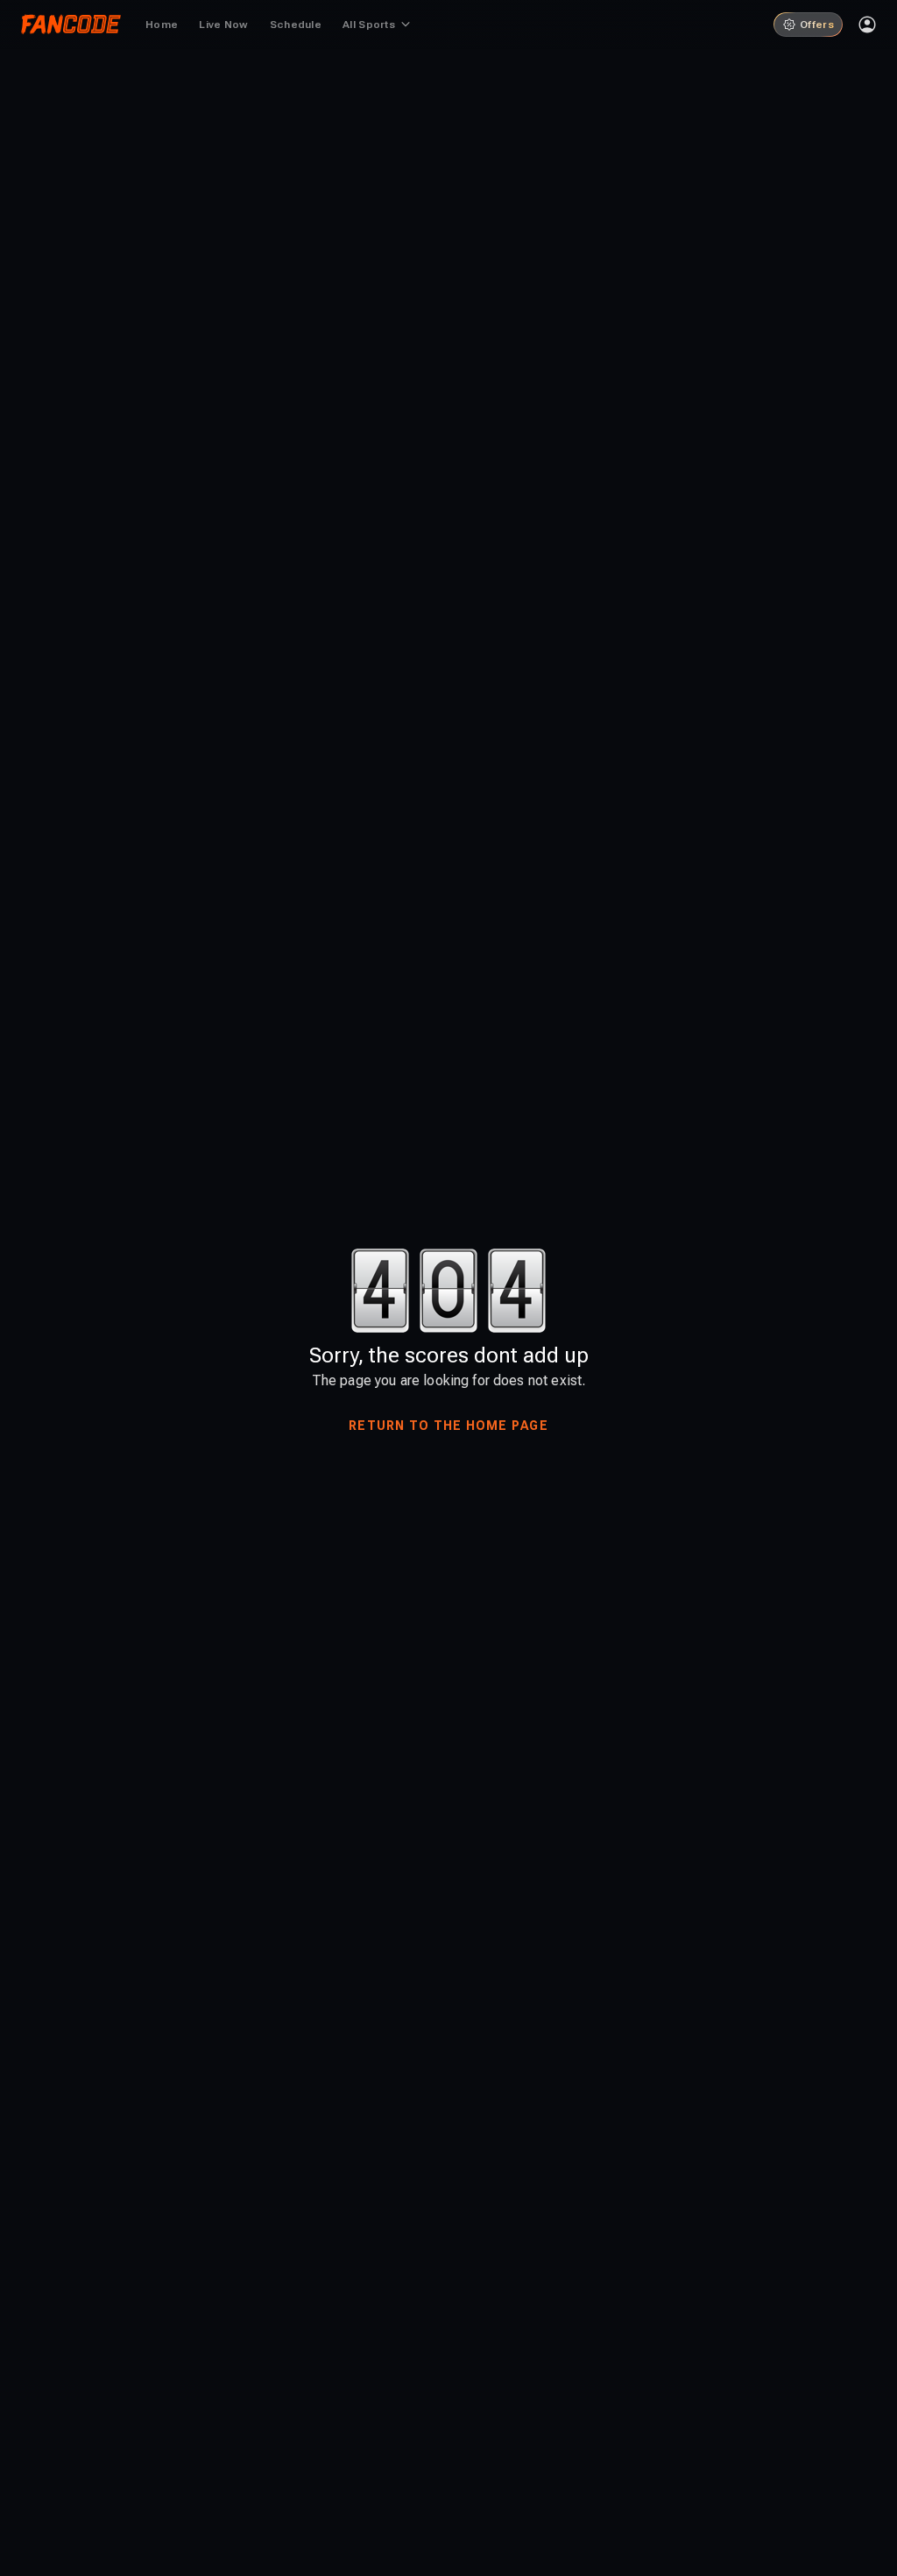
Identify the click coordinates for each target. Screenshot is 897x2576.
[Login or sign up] (867, 25)
